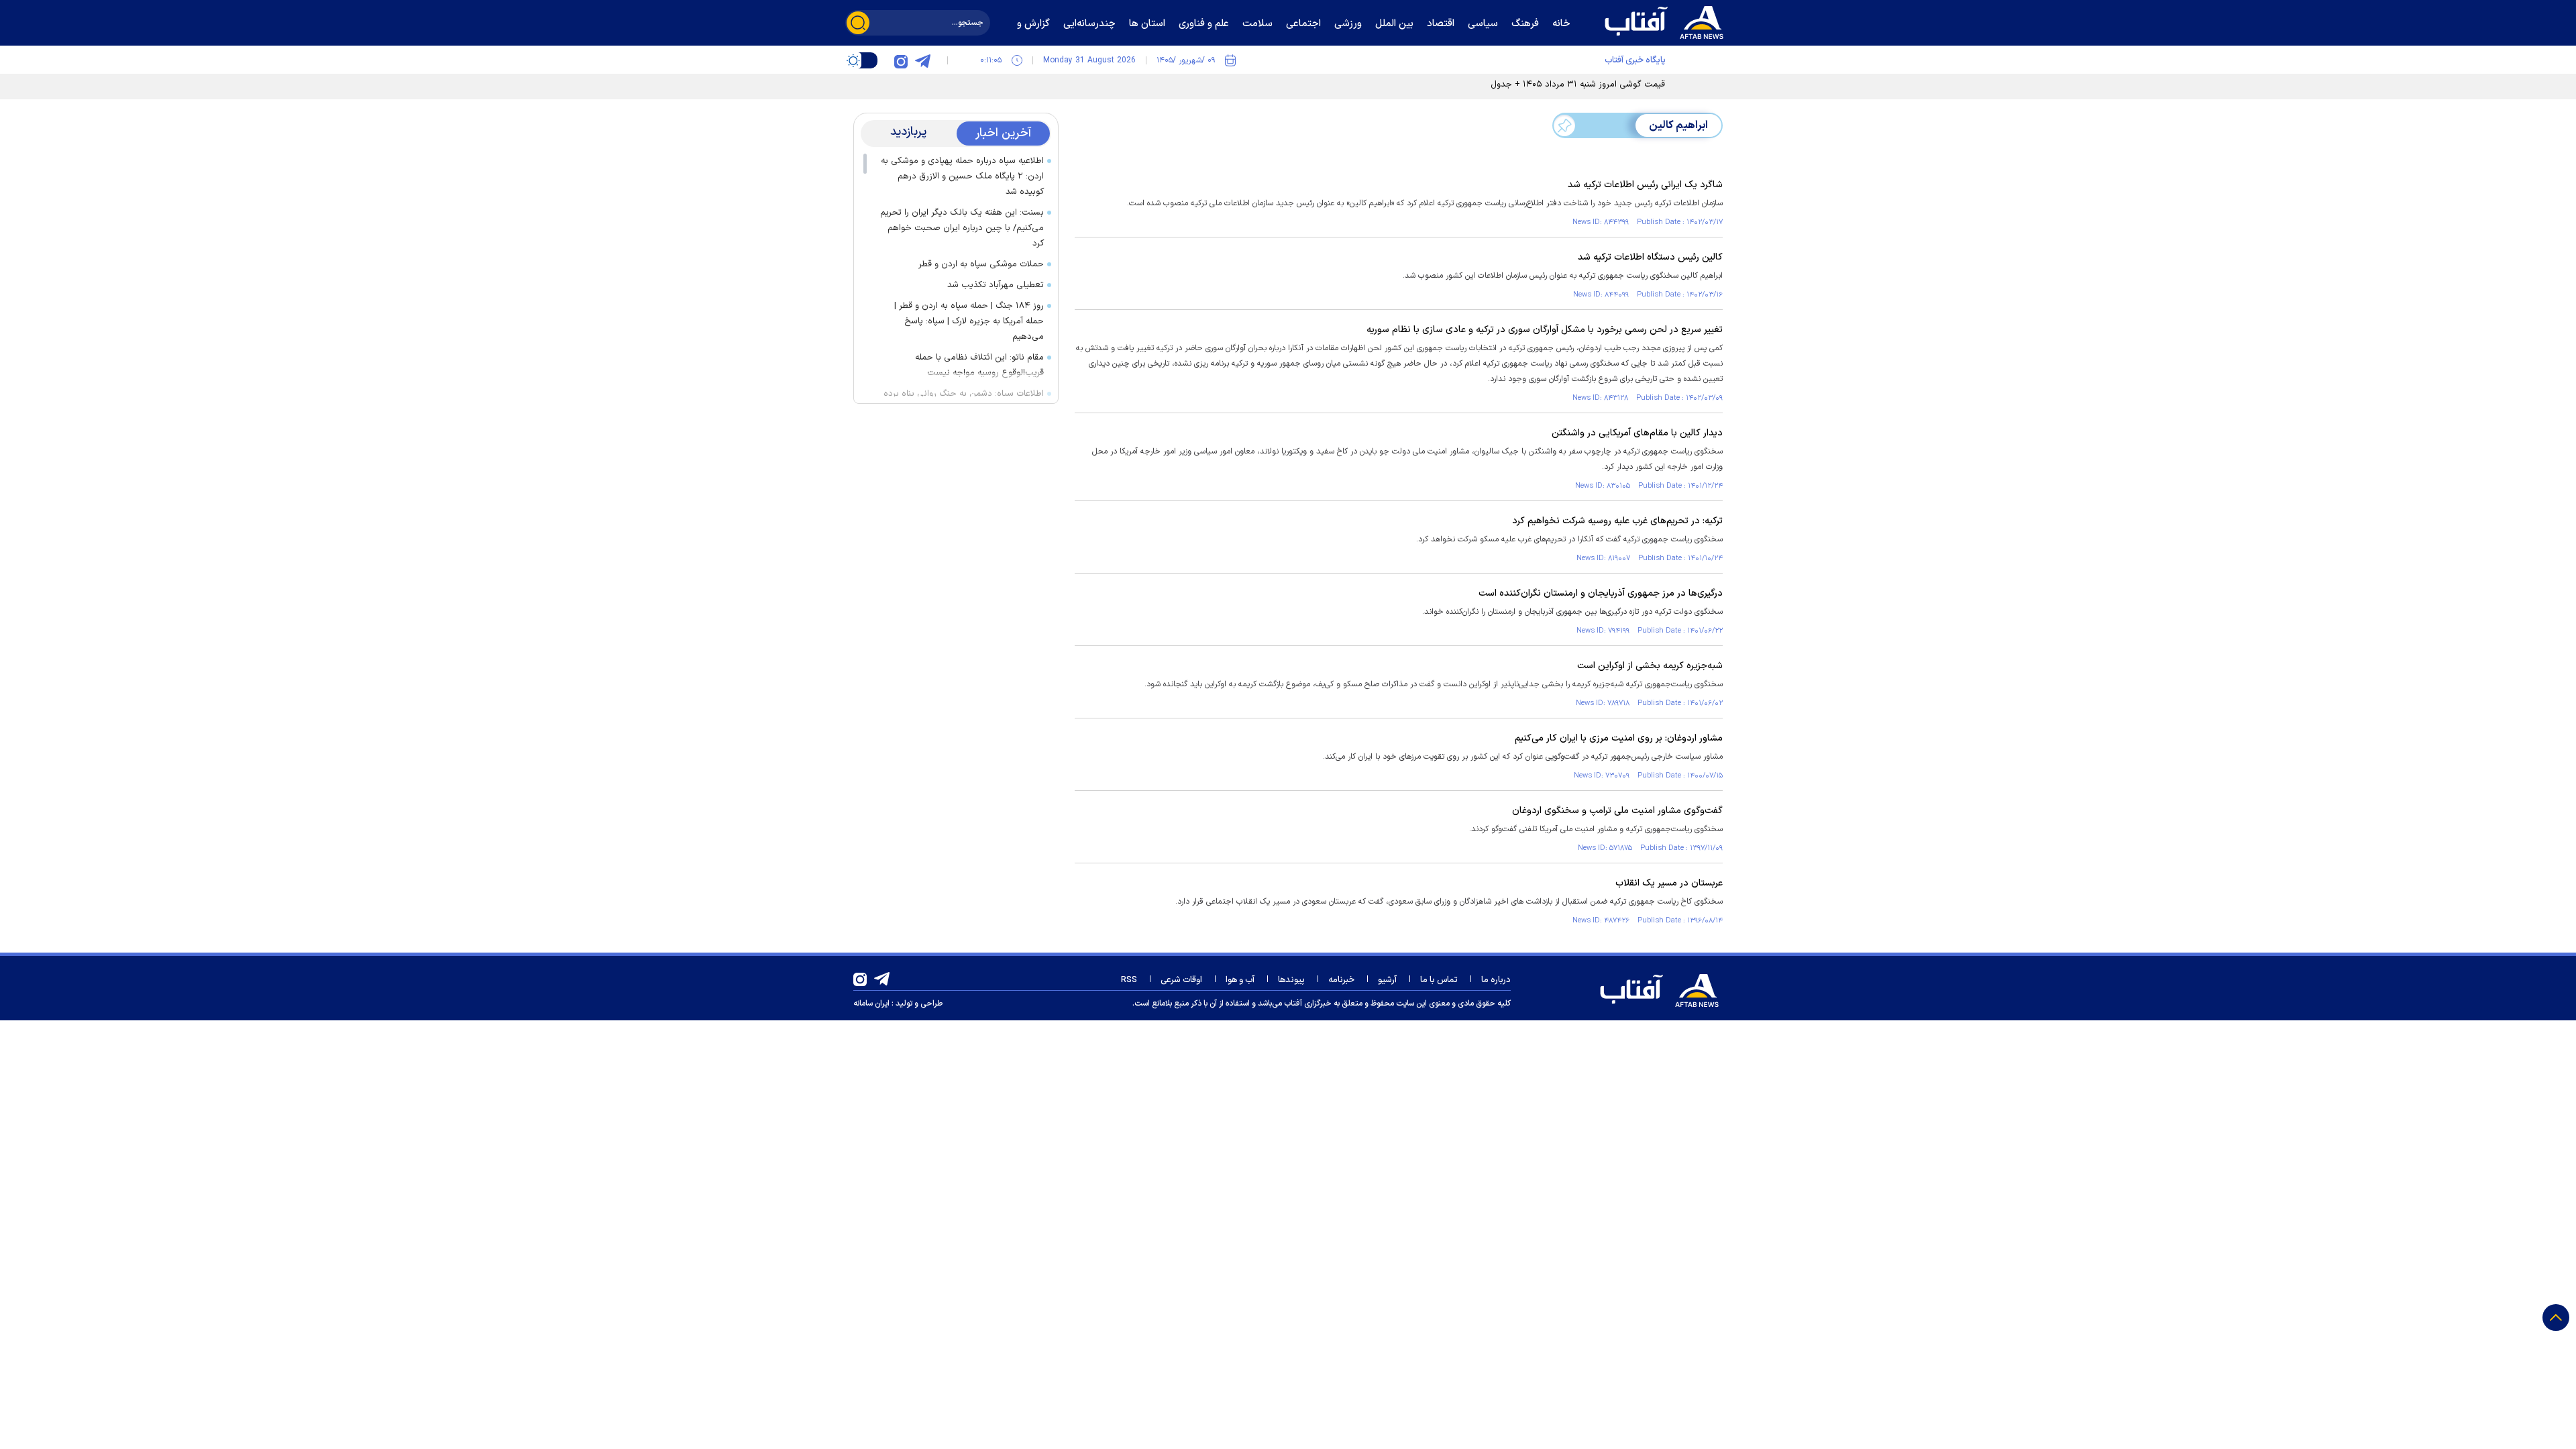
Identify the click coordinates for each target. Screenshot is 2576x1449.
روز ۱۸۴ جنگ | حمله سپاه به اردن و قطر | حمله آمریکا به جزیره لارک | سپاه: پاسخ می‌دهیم (969, 321)
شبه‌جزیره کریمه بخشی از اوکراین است (1650, 666)
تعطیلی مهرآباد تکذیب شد (996, 285)
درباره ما (1496, 980)
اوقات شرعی (1181, 980)
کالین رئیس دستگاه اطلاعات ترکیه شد (1650, 257)
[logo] (1667, 21)
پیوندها (1291, 980)
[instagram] (901, 60)
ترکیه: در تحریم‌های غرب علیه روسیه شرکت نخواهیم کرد (1617, 521)
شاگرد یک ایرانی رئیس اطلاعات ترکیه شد (1645, 185)
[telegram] (922, 60)
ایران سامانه (871, 1004)
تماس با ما (1439, 980)
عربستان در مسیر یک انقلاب (1669, 883)
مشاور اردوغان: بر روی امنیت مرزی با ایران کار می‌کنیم (1619, 738)
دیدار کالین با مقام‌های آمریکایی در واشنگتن (1637, 433)
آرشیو (1387, 980)
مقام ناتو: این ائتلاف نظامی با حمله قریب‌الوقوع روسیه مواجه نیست (979, 365)
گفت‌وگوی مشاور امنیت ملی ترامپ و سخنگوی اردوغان (1617, 811)
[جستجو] (858, 23)
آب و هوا (1240, 980)
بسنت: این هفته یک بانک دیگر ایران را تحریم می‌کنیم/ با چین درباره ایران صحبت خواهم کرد (962, 228)
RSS (1129, 980)
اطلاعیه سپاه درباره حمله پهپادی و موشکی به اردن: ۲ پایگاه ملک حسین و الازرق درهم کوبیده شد (962, 176)
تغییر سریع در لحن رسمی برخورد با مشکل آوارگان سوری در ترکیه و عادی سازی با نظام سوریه (1545, 330)
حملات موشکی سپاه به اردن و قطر (981, 264)
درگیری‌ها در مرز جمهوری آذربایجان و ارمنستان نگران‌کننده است (1601, 593)
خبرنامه (1341, 980)
